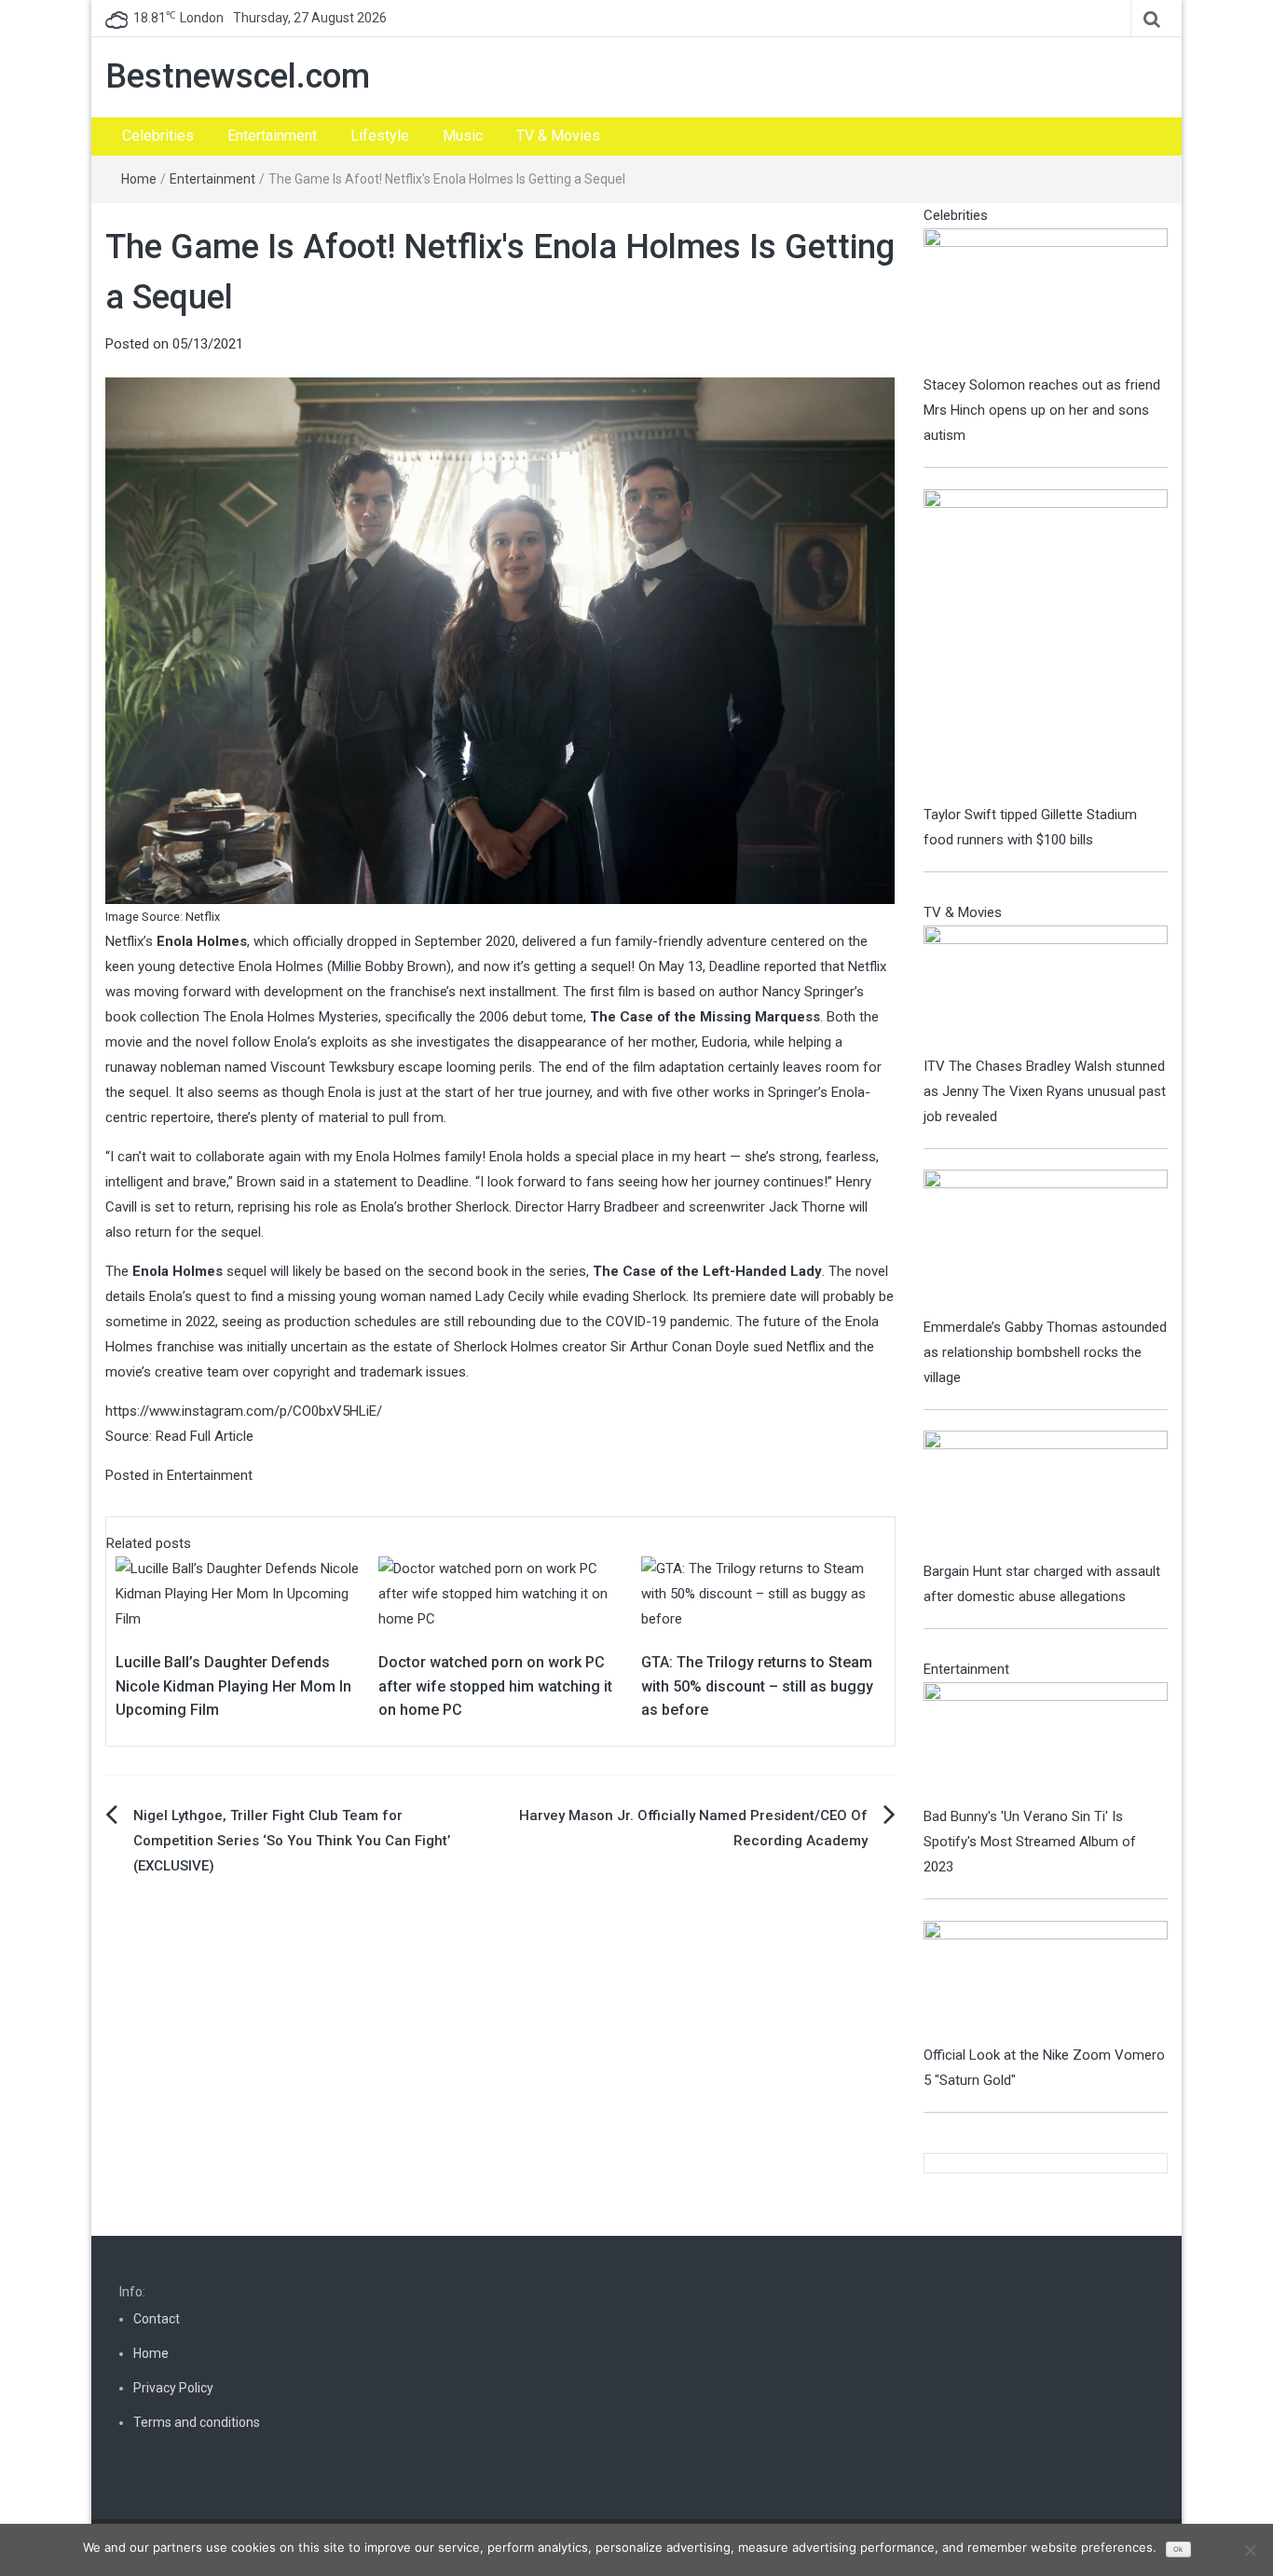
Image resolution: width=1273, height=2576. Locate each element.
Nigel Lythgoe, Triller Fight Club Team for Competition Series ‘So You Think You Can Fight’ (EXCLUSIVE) (292, 1841)
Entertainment (272, 136)
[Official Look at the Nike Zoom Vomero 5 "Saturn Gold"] (1046, 1981)
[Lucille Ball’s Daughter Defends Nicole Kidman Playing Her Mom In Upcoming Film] (238, 1593)
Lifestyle (380, 136)
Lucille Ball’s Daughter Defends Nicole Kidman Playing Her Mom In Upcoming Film (233, 1686)
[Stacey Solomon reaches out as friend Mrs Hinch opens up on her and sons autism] (1046, 299)
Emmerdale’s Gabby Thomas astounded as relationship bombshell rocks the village (1045, 1352)
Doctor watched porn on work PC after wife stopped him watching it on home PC (495, 1686)
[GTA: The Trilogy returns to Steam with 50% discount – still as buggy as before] (763, 1593)
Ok (1178, 2549)
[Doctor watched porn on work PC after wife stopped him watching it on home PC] (500, 1593)
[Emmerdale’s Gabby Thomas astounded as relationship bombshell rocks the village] (1046, 1241)
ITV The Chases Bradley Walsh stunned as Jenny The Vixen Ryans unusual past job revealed (1045, 1091)
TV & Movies (558, 136)
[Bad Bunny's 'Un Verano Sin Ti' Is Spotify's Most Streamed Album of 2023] (1046, 1743)
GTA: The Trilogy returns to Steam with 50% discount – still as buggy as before (757, 1686)
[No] (1250, 2550)
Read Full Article (205, 1436)
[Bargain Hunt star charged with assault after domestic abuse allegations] (1046, 1494)
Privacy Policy (173, 2388)
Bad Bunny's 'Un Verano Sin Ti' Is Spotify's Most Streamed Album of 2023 (1030, 1842)
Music (463, 136)
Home (139, 179)
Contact (157, 2319)
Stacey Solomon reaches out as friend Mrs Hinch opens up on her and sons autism (1042, 410)
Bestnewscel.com (238, 76)
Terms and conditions (197, 2422)
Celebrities (158, 136)
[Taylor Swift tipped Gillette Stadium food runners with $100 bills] (1046, 645)
